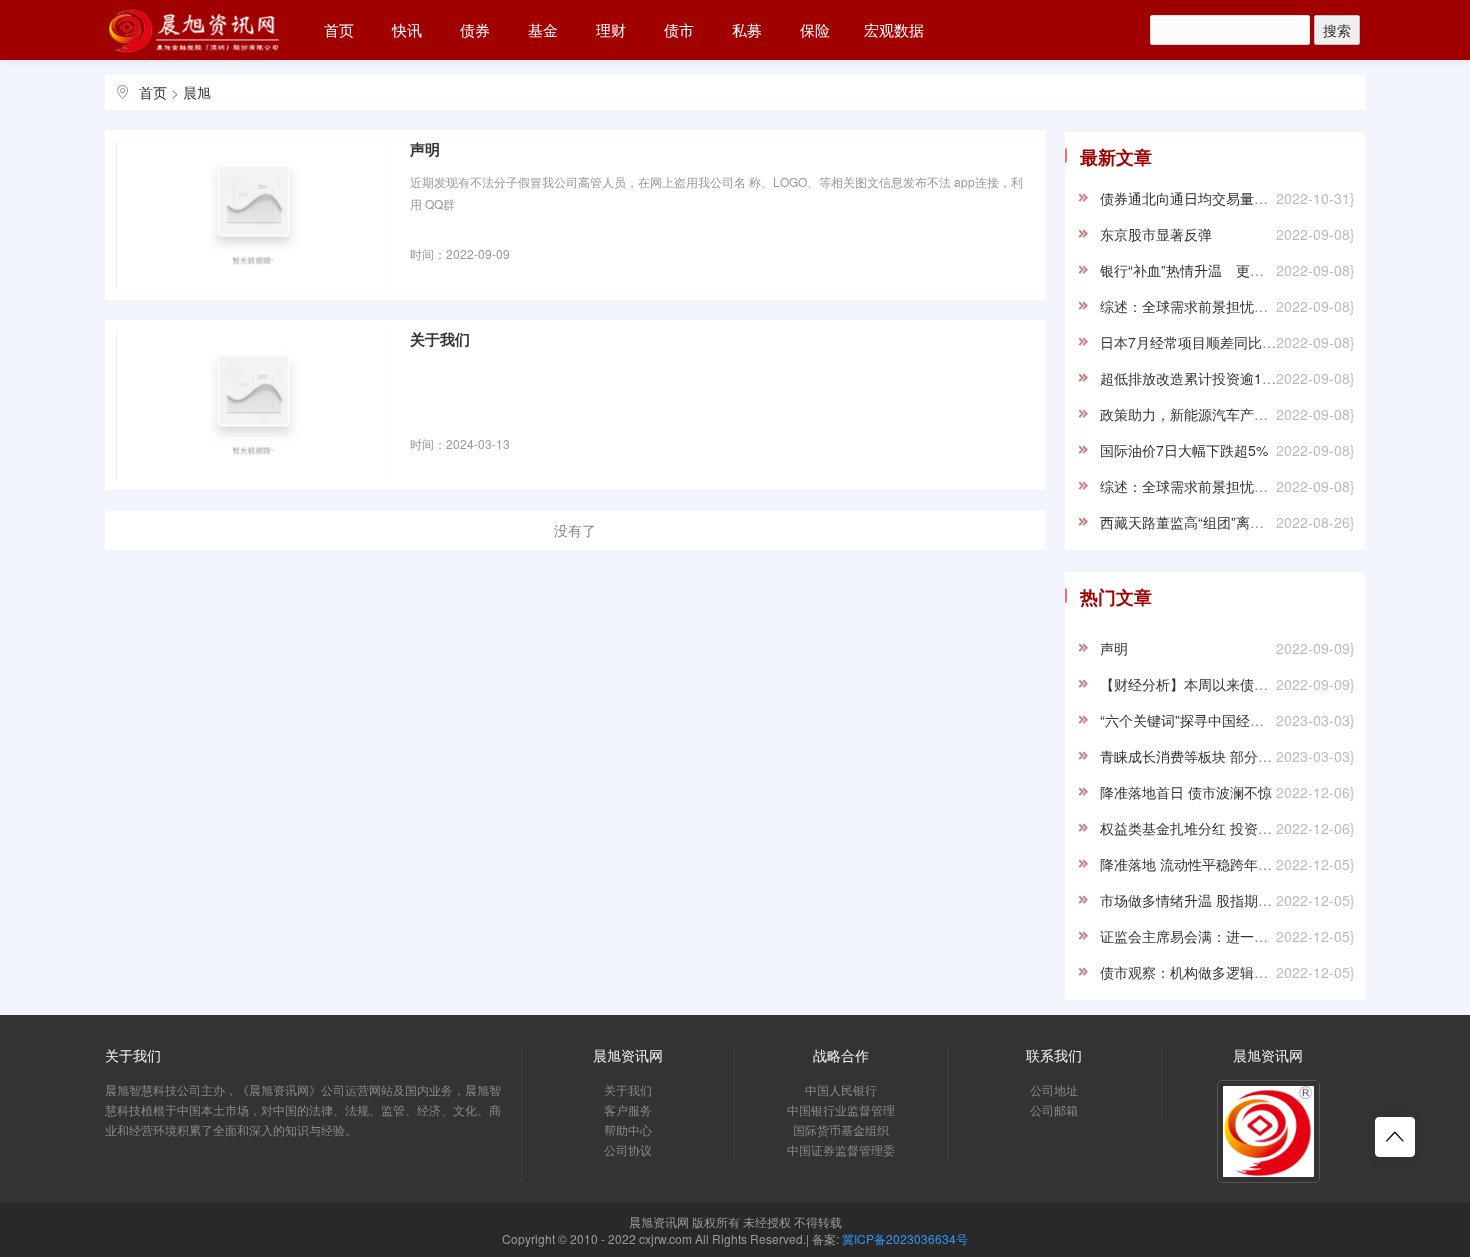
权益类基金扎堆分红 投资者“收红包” (1212, 828)
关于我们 (440, 339)
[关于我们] (253, 404)
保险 (815, 29)
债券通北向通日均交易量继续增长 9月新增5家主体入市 (1271, 198)
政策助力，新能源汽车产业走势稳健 (1212, 414)
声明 (425, 149)
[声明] (253, 214)
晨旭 (197, 92)
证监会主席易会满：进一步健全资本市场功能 (1240, 936)
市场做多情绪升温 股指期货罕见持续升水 (1228, 900)
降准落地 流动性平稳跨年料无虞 (1200, 864)
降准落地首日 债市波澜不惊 (1186, 792)
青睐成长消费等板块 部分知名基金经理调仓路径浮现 (1263, 756)
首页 (339, 29)
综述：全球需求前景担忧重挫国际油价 (1219, 306)
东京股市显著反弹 (1156, 234)
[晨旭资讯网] (195, 26)
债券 (475, 29)
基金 (543, 29)
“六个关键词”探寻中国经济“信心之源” (1215, 720)
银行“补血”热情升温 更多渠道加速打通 (1224, 270)
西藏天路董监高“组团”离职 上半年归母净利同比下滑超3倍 (1279, 522)
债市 (679, 29)
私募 (747, 29)
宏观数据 (894, 29)
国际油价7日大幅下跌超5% (1184, 450)
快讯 (407, 29)
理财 (611, 29)
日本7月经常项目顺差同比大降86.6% (1215, 342)
